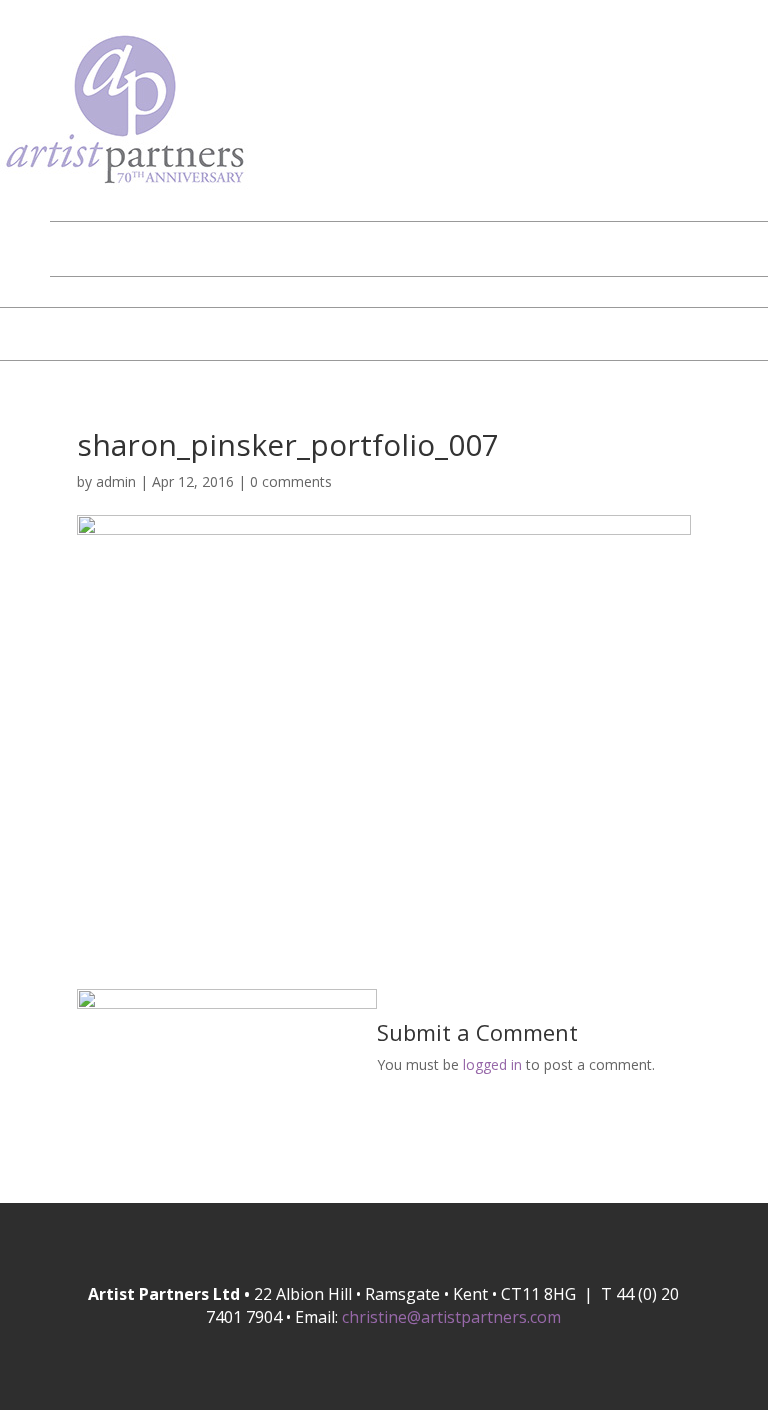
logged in (492, 1064)
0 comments (291, 481)
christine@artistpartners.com (451, 1317)
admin (116, 481)
